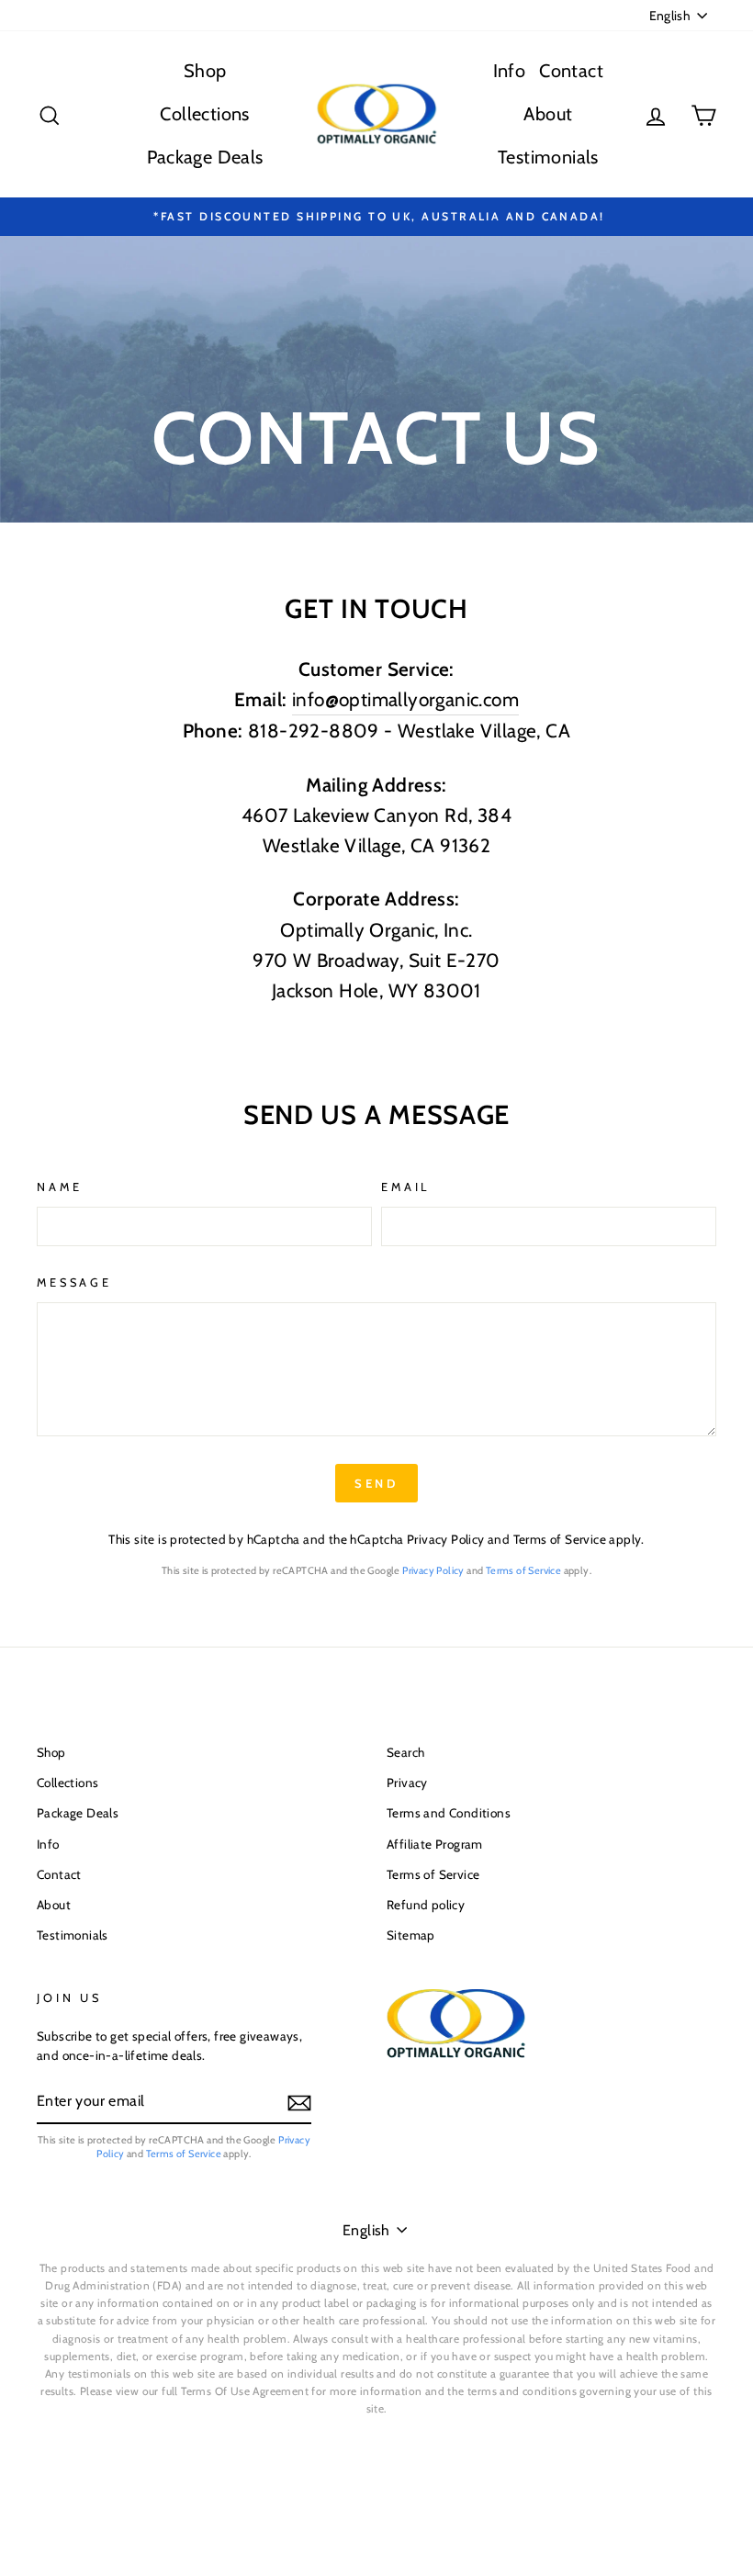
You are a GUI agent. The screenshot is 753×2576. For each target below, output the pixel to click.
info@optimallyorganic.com (405, 699)
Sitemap (411, 1935)
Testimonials (548, 157)
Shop (205, 71)
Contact (571, 71)
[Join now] (299, 2102)
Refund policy (426, 1905)
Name (59, 1187)
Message (74, 1282)
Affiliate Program (435, 1844)
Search (405, 1752)
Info (510, 71)
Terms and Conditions (449, 1813)
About (548, 114)
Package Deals (205, 157)
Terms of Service (560, 1539)
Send (377, 1483)
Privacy (407, 1783)
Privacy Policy (446, 1539)
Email (405, 1187)
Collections (204, 114)
